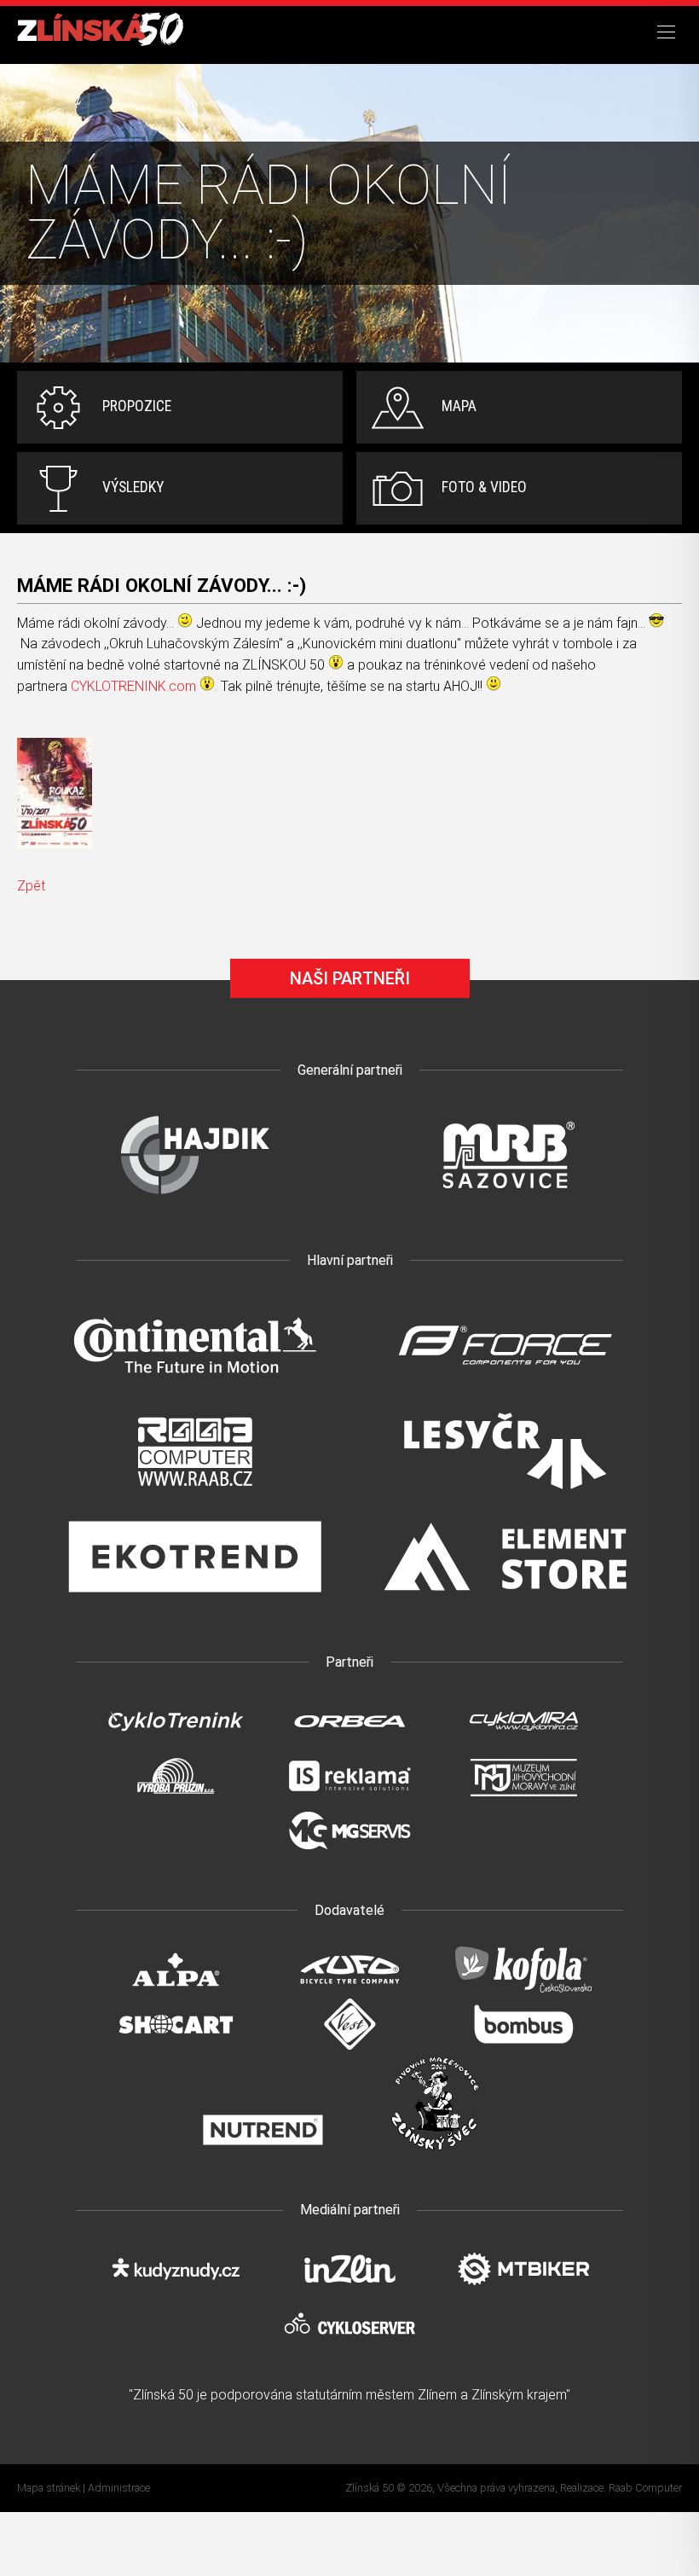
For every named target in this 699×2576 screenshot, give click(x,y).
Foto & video (484, 487)
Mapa (459, 406)
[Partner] (194, 1201)
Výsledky (133, 487)
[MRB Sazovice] (505, 1201)
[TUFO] (349, 1990)
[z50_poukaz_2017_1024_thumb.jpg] (55, 793)
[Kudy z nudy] (176, 2290)
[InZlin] (349, 2290)
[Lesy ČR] (505, 1497)
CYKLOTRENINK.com (133, 686)
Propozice (137, 406)
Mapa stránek (49, 2488)
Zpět (31, 886)
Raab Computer (645, 2488)
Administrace (119, 2488)
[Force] (505, 1392)
